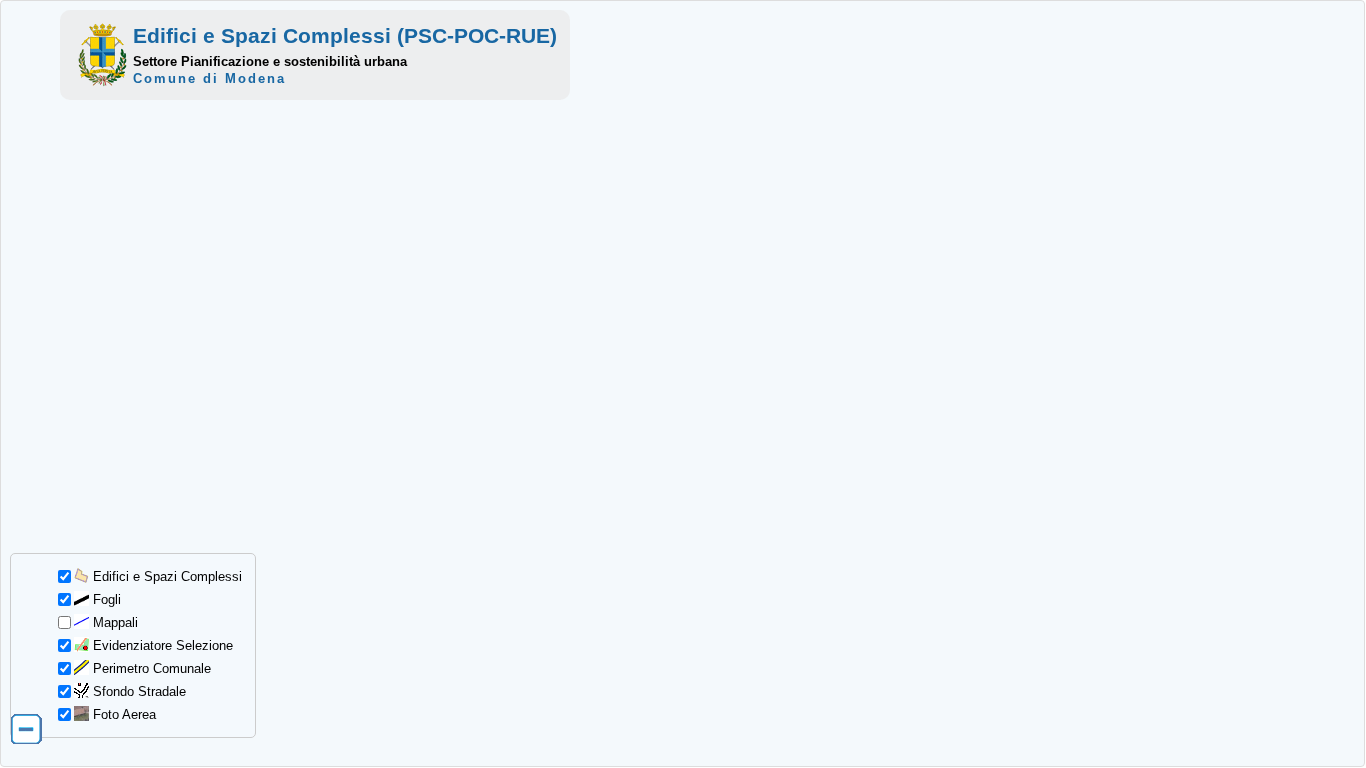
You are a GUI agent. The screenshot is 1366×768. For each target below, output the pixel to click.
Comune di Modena (209, 78)
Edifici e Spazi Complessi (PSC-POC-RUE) (345, 35)
